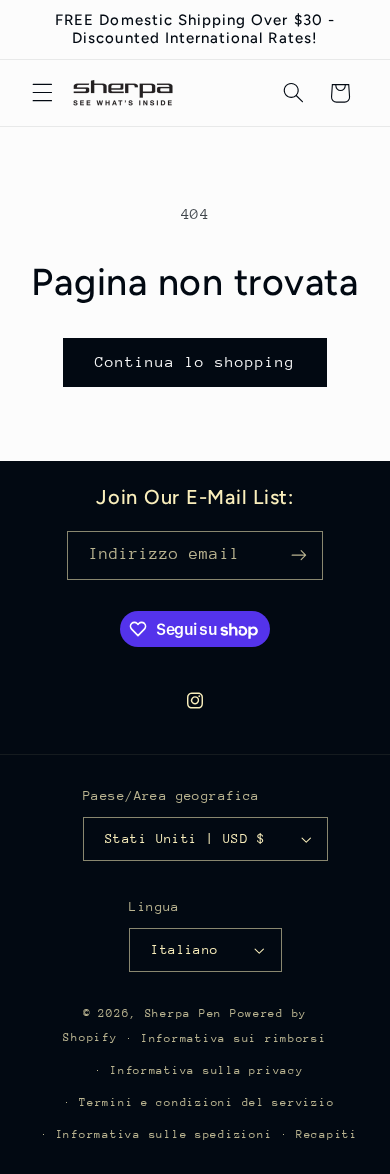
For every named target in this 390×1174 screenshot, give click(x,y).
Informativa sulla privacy (206, 1070)
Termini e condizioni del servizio (206, 1102)
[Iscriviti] (299, 555)
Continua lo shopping (195, 361)
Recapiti (327, 1134)
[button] (42, 93)
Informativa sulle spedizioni (164, 1134)
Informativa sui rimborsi (234, 1038)
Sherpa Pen (187, 1013)
